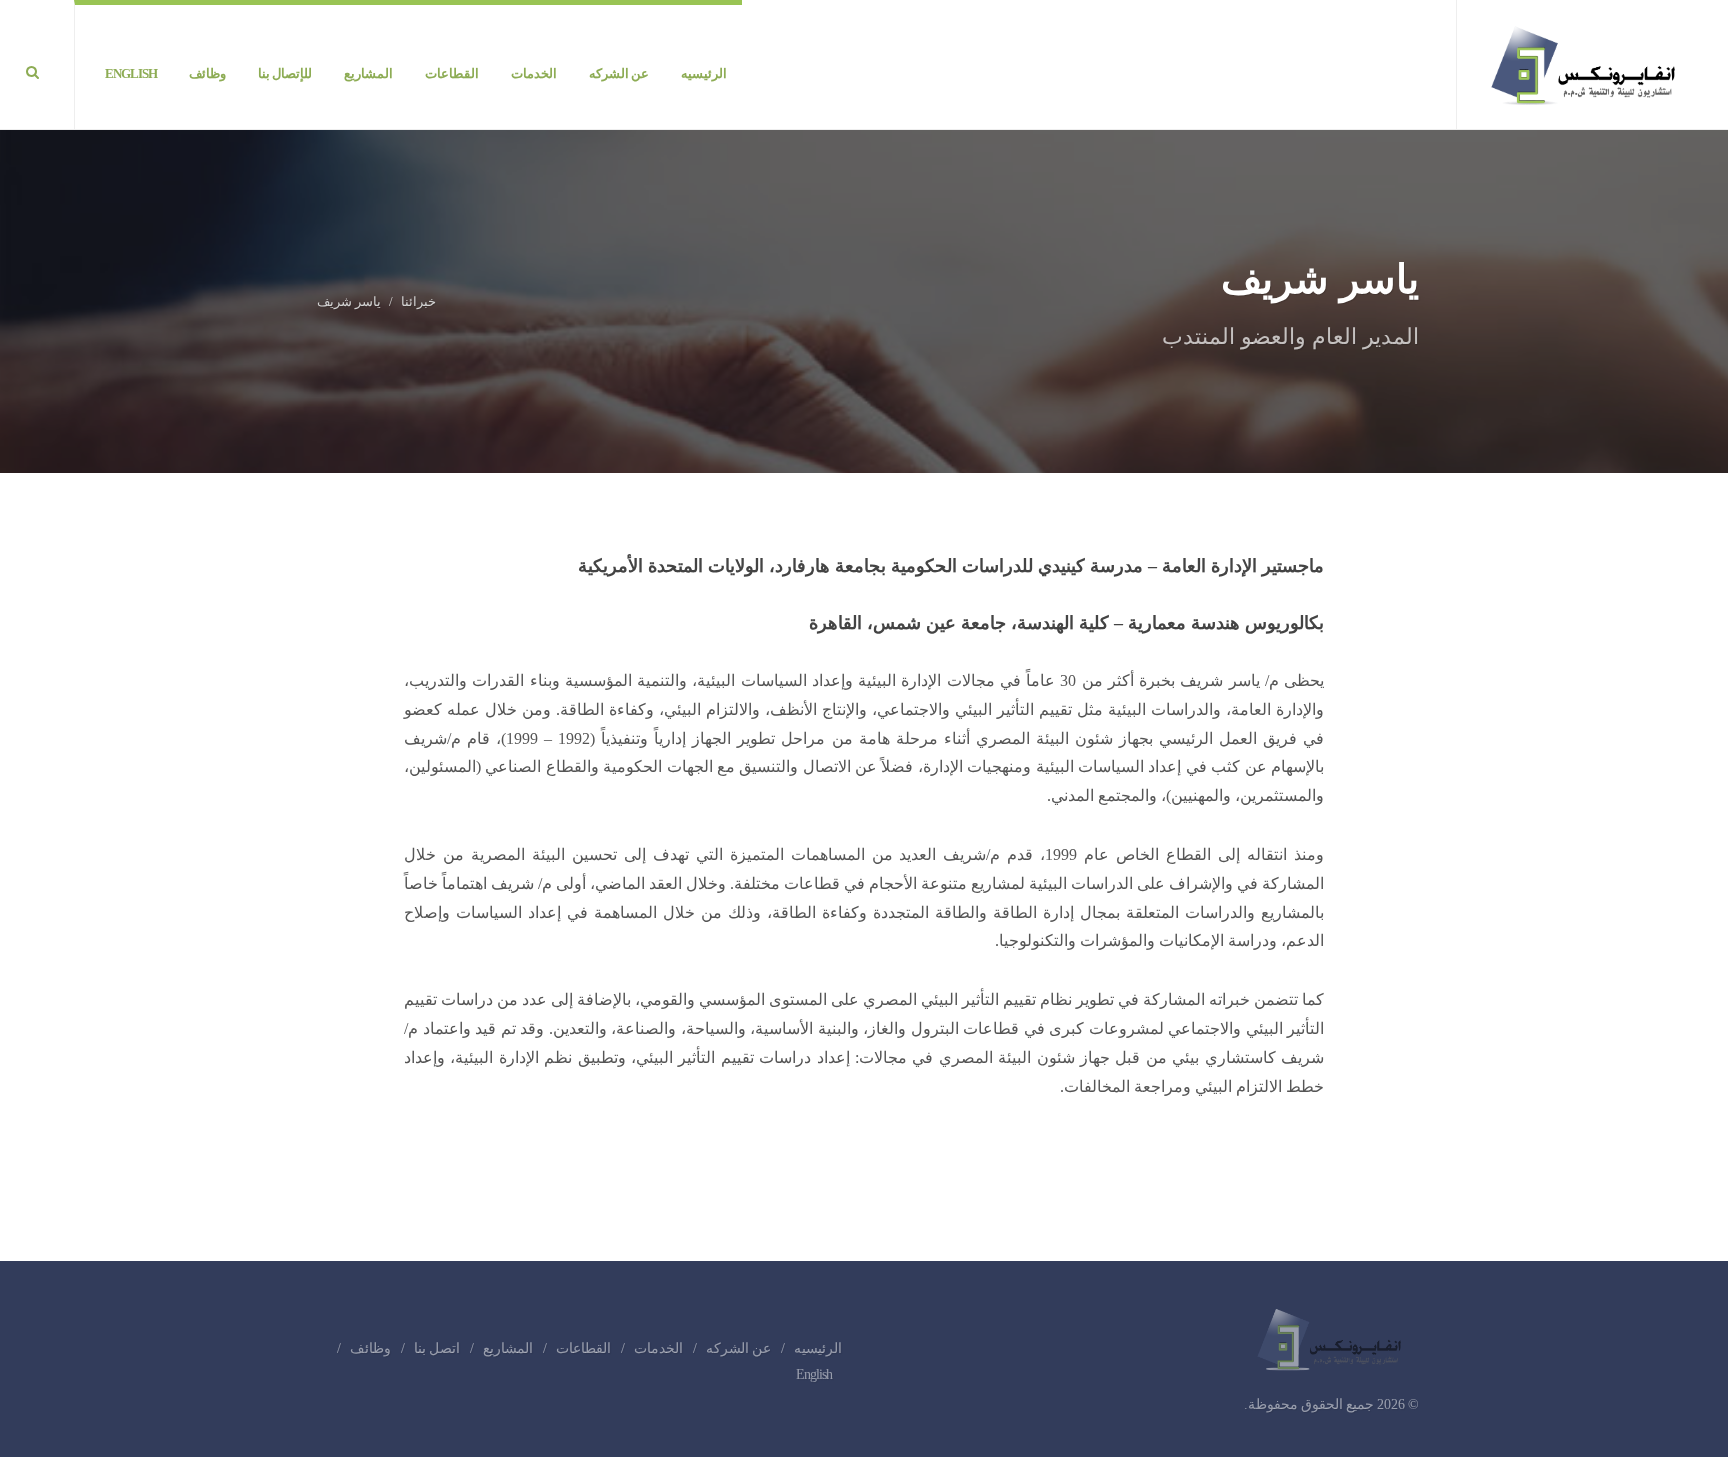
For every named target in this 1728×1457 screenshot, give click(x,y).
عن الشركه (738, 1348)
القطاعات (583, 1348)
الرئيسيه (818, 1348)
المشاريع (508, 1348)
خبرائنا (418, 301)
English (814, 1374)
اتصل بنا (437, 1348)
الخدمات (658, 1348)
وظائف (370, 1348)
